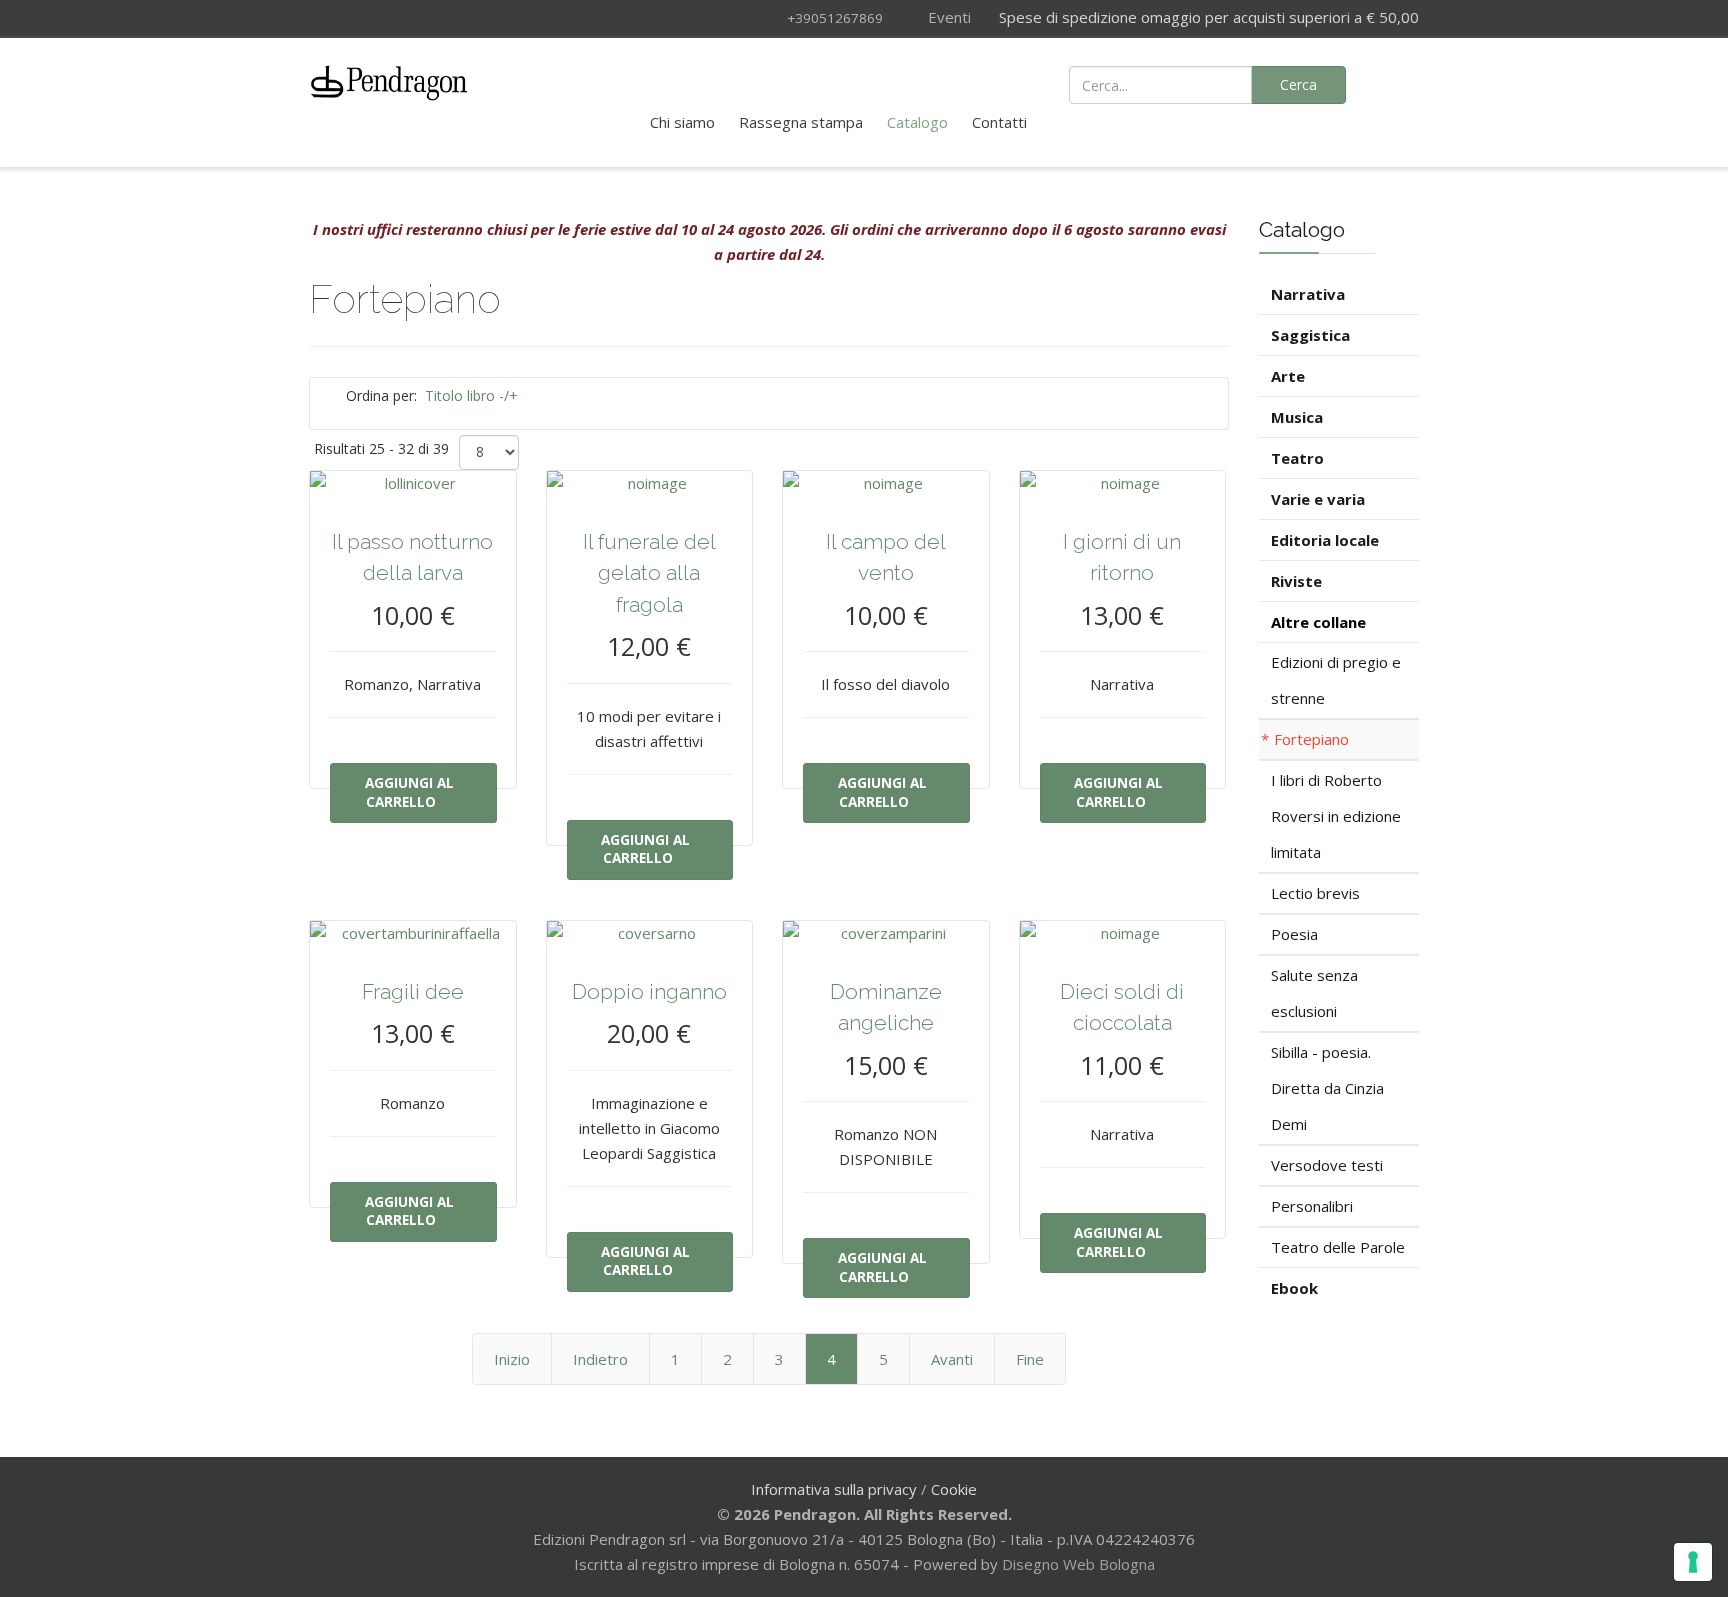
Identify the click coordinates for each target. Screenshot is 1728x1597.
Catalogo (917, 122)
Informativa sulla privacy (834, 1489)
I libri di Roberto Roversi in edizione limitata (1336, 816)
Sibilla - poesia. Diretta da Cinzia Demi (1327, 1088)
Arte (1288, 376)
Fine (1030, 1359)
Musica (1297, 417)
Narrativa (1308, 294)
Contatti (999, 122)
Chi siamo (682, 122)
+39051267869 (835, 18)
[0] (1394, 83)
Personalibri (1312, 1206)
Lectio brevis (1315, 893)
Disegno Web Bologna (1078, 1564)
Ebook (1294, 1288)
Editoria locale (1325, 540)
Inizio (512, 1359)
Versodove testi (1327, 1165)
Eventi (947, 17)
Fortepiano (1311, 739)
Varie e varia (1318, 499)
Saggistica (1310, 335)
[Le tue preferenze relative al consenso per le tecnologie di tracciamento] (1693, 1562)
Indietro (600, 1359)
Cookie (954, 1489)
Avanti (952, 1359)
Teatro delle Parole (1338, 1247)
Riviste (1296, 581)
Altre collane (1318, 622)
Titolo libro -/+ (471, 395)
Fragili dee (413, 991)
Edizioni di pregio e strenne (1336, 680)
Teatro (1297, 458)
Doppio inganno (649, 991)
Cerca (1298, 84)
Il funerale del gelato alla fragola (649, 573)
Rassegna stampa (801, 122)
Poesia (1294, 934)
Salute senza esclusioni (1314, 993)
